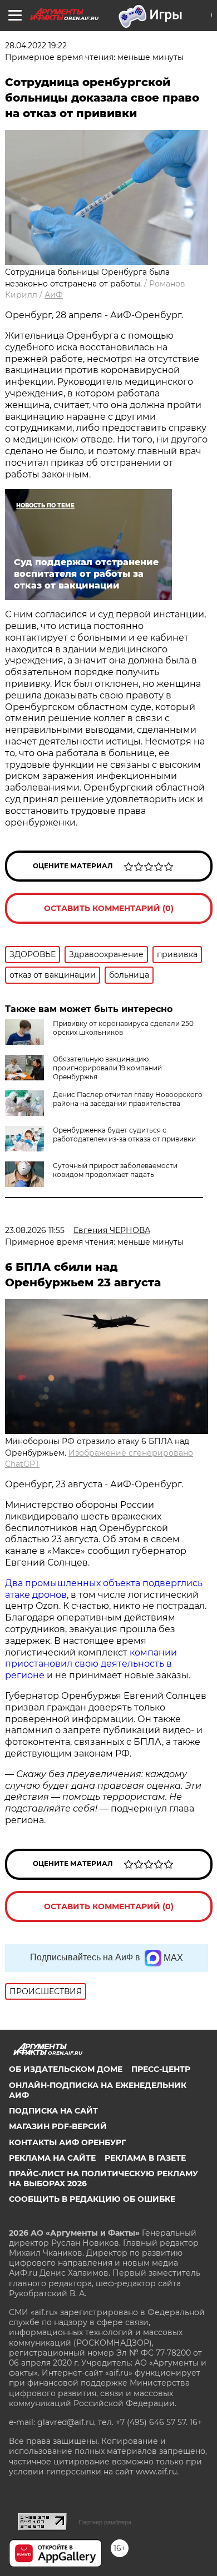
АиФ (54, 295)
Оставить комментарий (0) (109, 908)
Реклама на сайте (52, 2158)
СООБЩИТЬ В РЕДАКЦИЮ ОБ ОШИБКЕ (92, 2199)
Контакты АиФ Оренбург (67, 2142)
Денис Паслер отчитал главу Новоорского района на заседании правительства (128, 1099)
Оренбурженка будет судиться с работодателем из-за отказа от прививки (124, 1134)
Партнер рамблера (105, 2522)
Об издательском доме (66, 2069)
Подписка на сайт (53, 2111)
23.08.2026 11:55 (35, 1230)
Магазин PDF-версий (58, 2126)
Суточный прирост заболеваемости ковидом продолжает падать (115, 1170)
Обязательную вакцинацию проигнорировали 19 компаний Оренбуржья (107, 1068)
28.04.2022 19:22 (36, 46)
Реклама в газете (145, 2158)
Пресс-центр (161, 2069)
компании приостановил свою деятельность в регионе (91, 1664)
